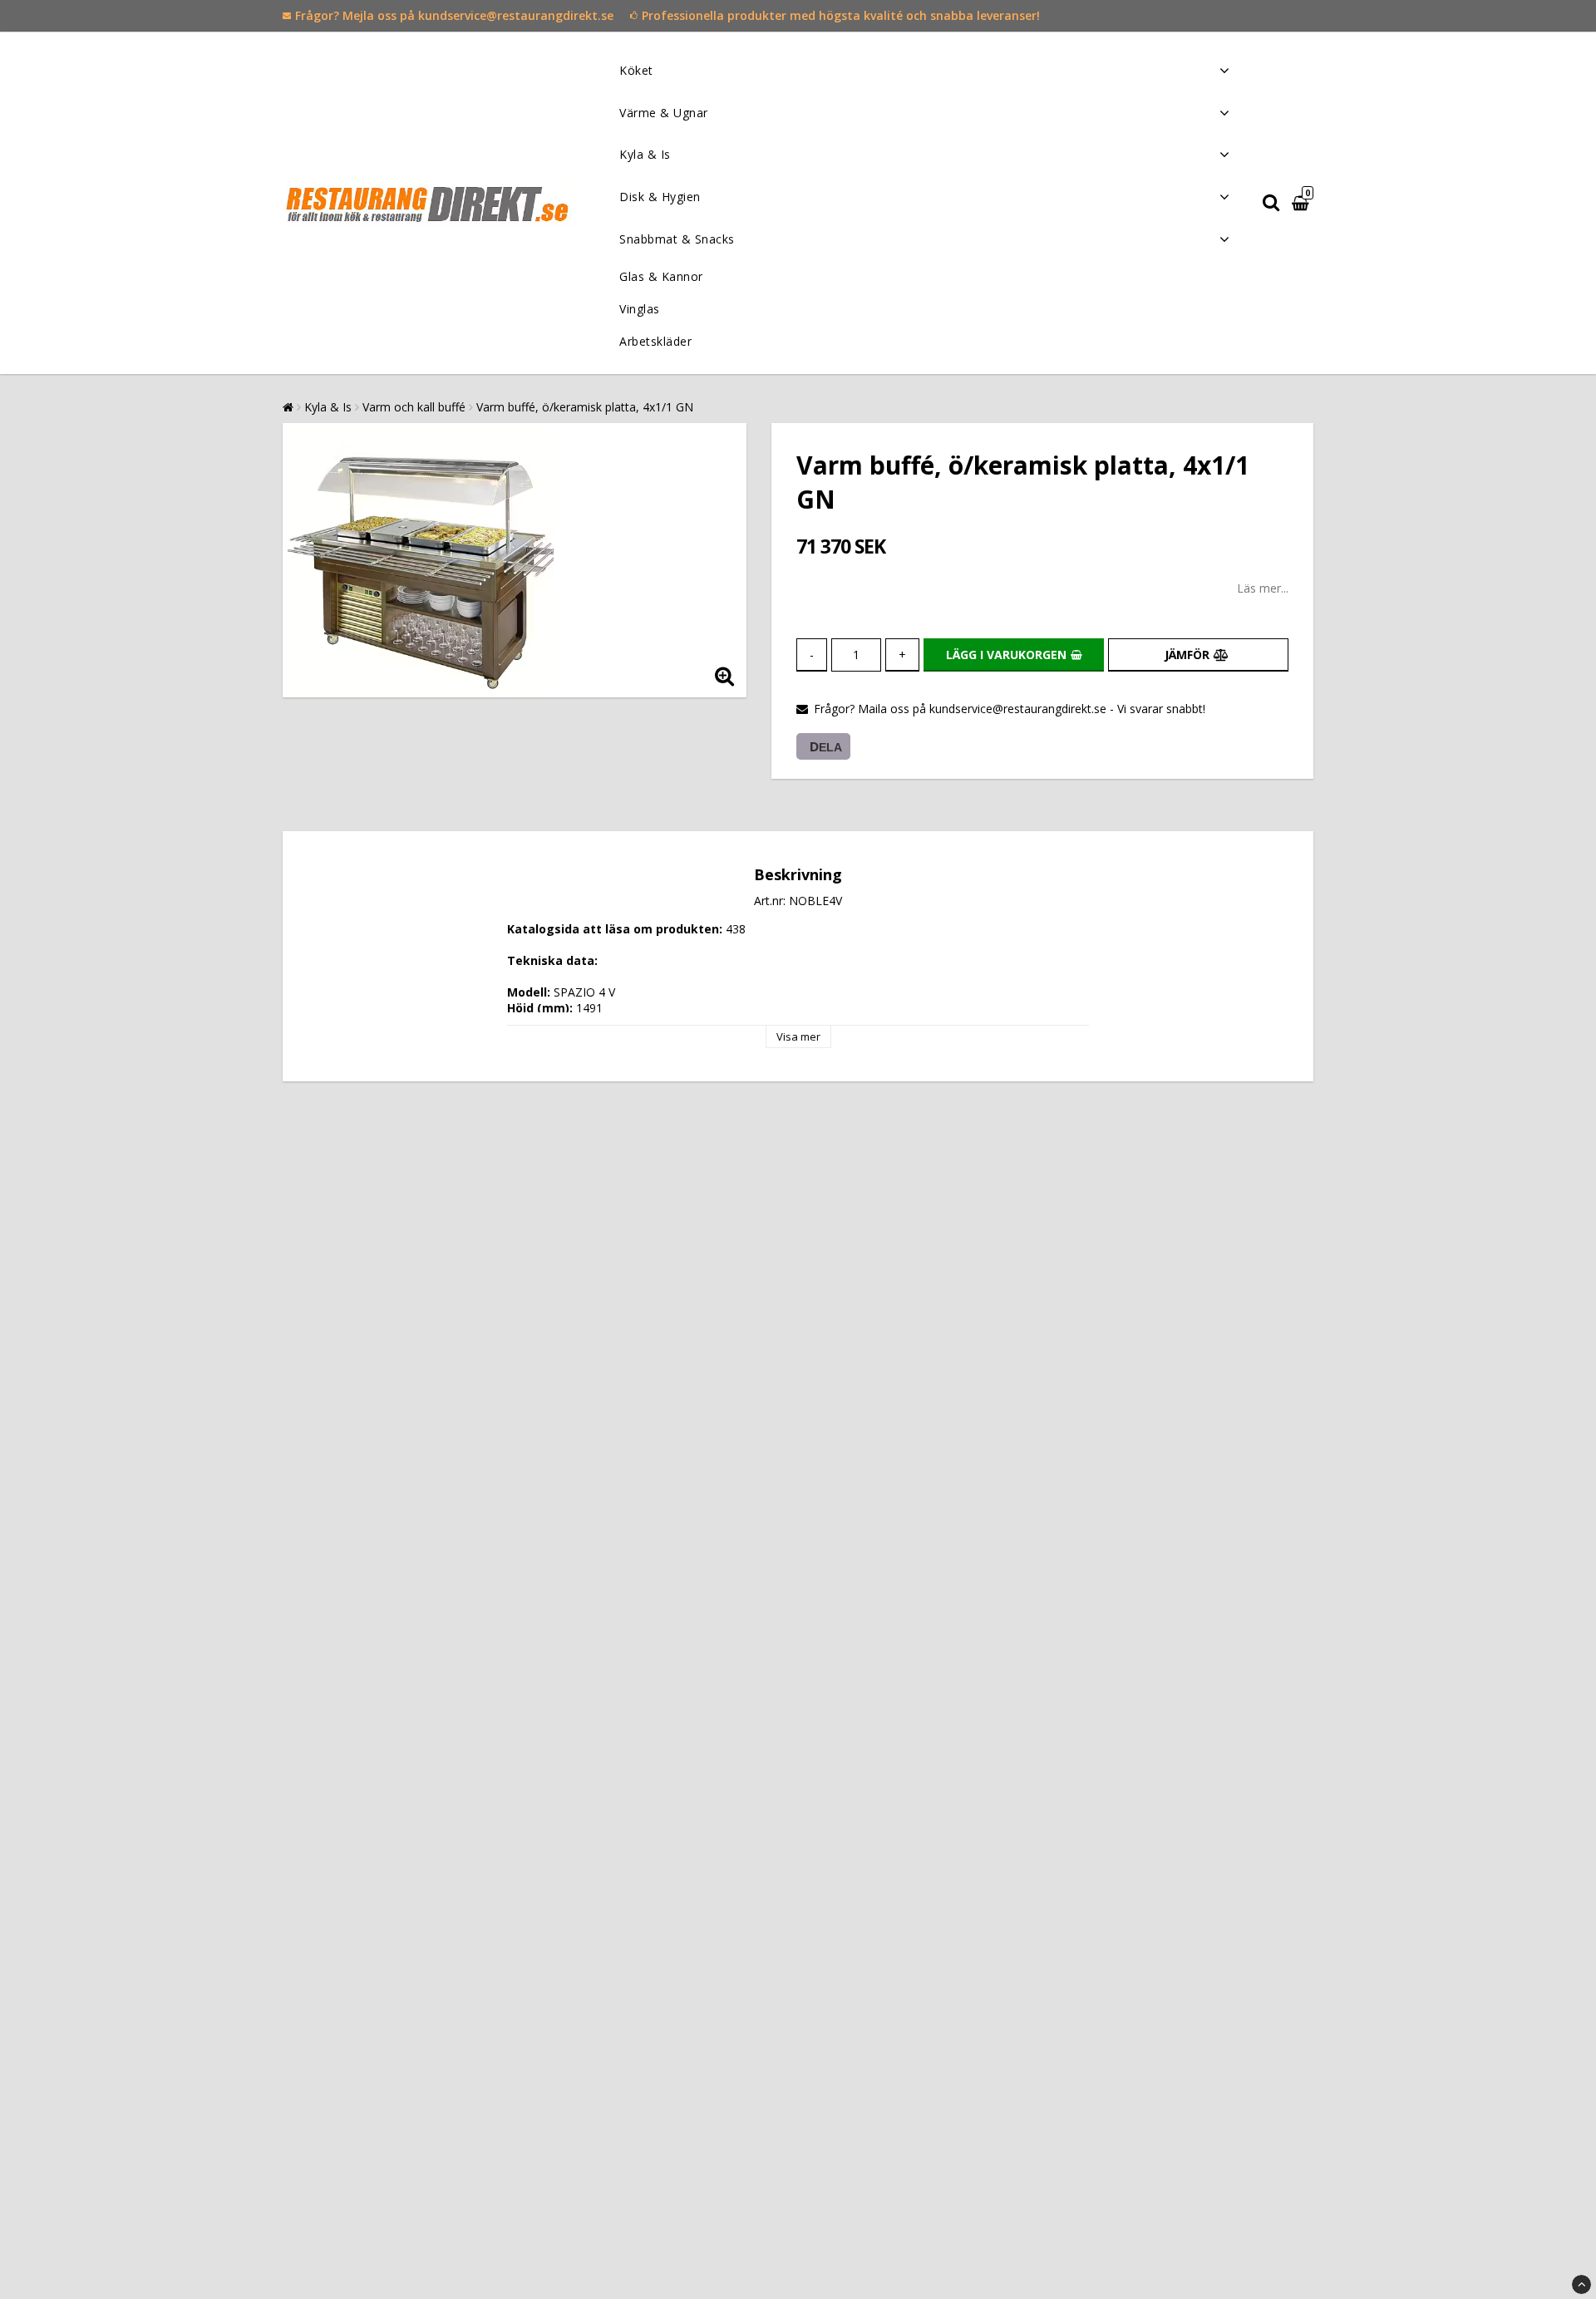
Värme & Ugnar (664, 113)
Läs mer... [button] (1263, 588)
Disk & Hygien (660, 197)
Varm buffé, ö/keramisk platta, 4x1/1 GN (585, 407)
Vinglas (640, 309)
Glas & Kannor (661, 276)
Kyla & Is (645, 154)
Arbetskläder (655, 341)
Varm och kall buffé (414, 407)
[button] (1303, 203)
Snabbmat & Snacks (677, 239)
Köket (636, 70)
